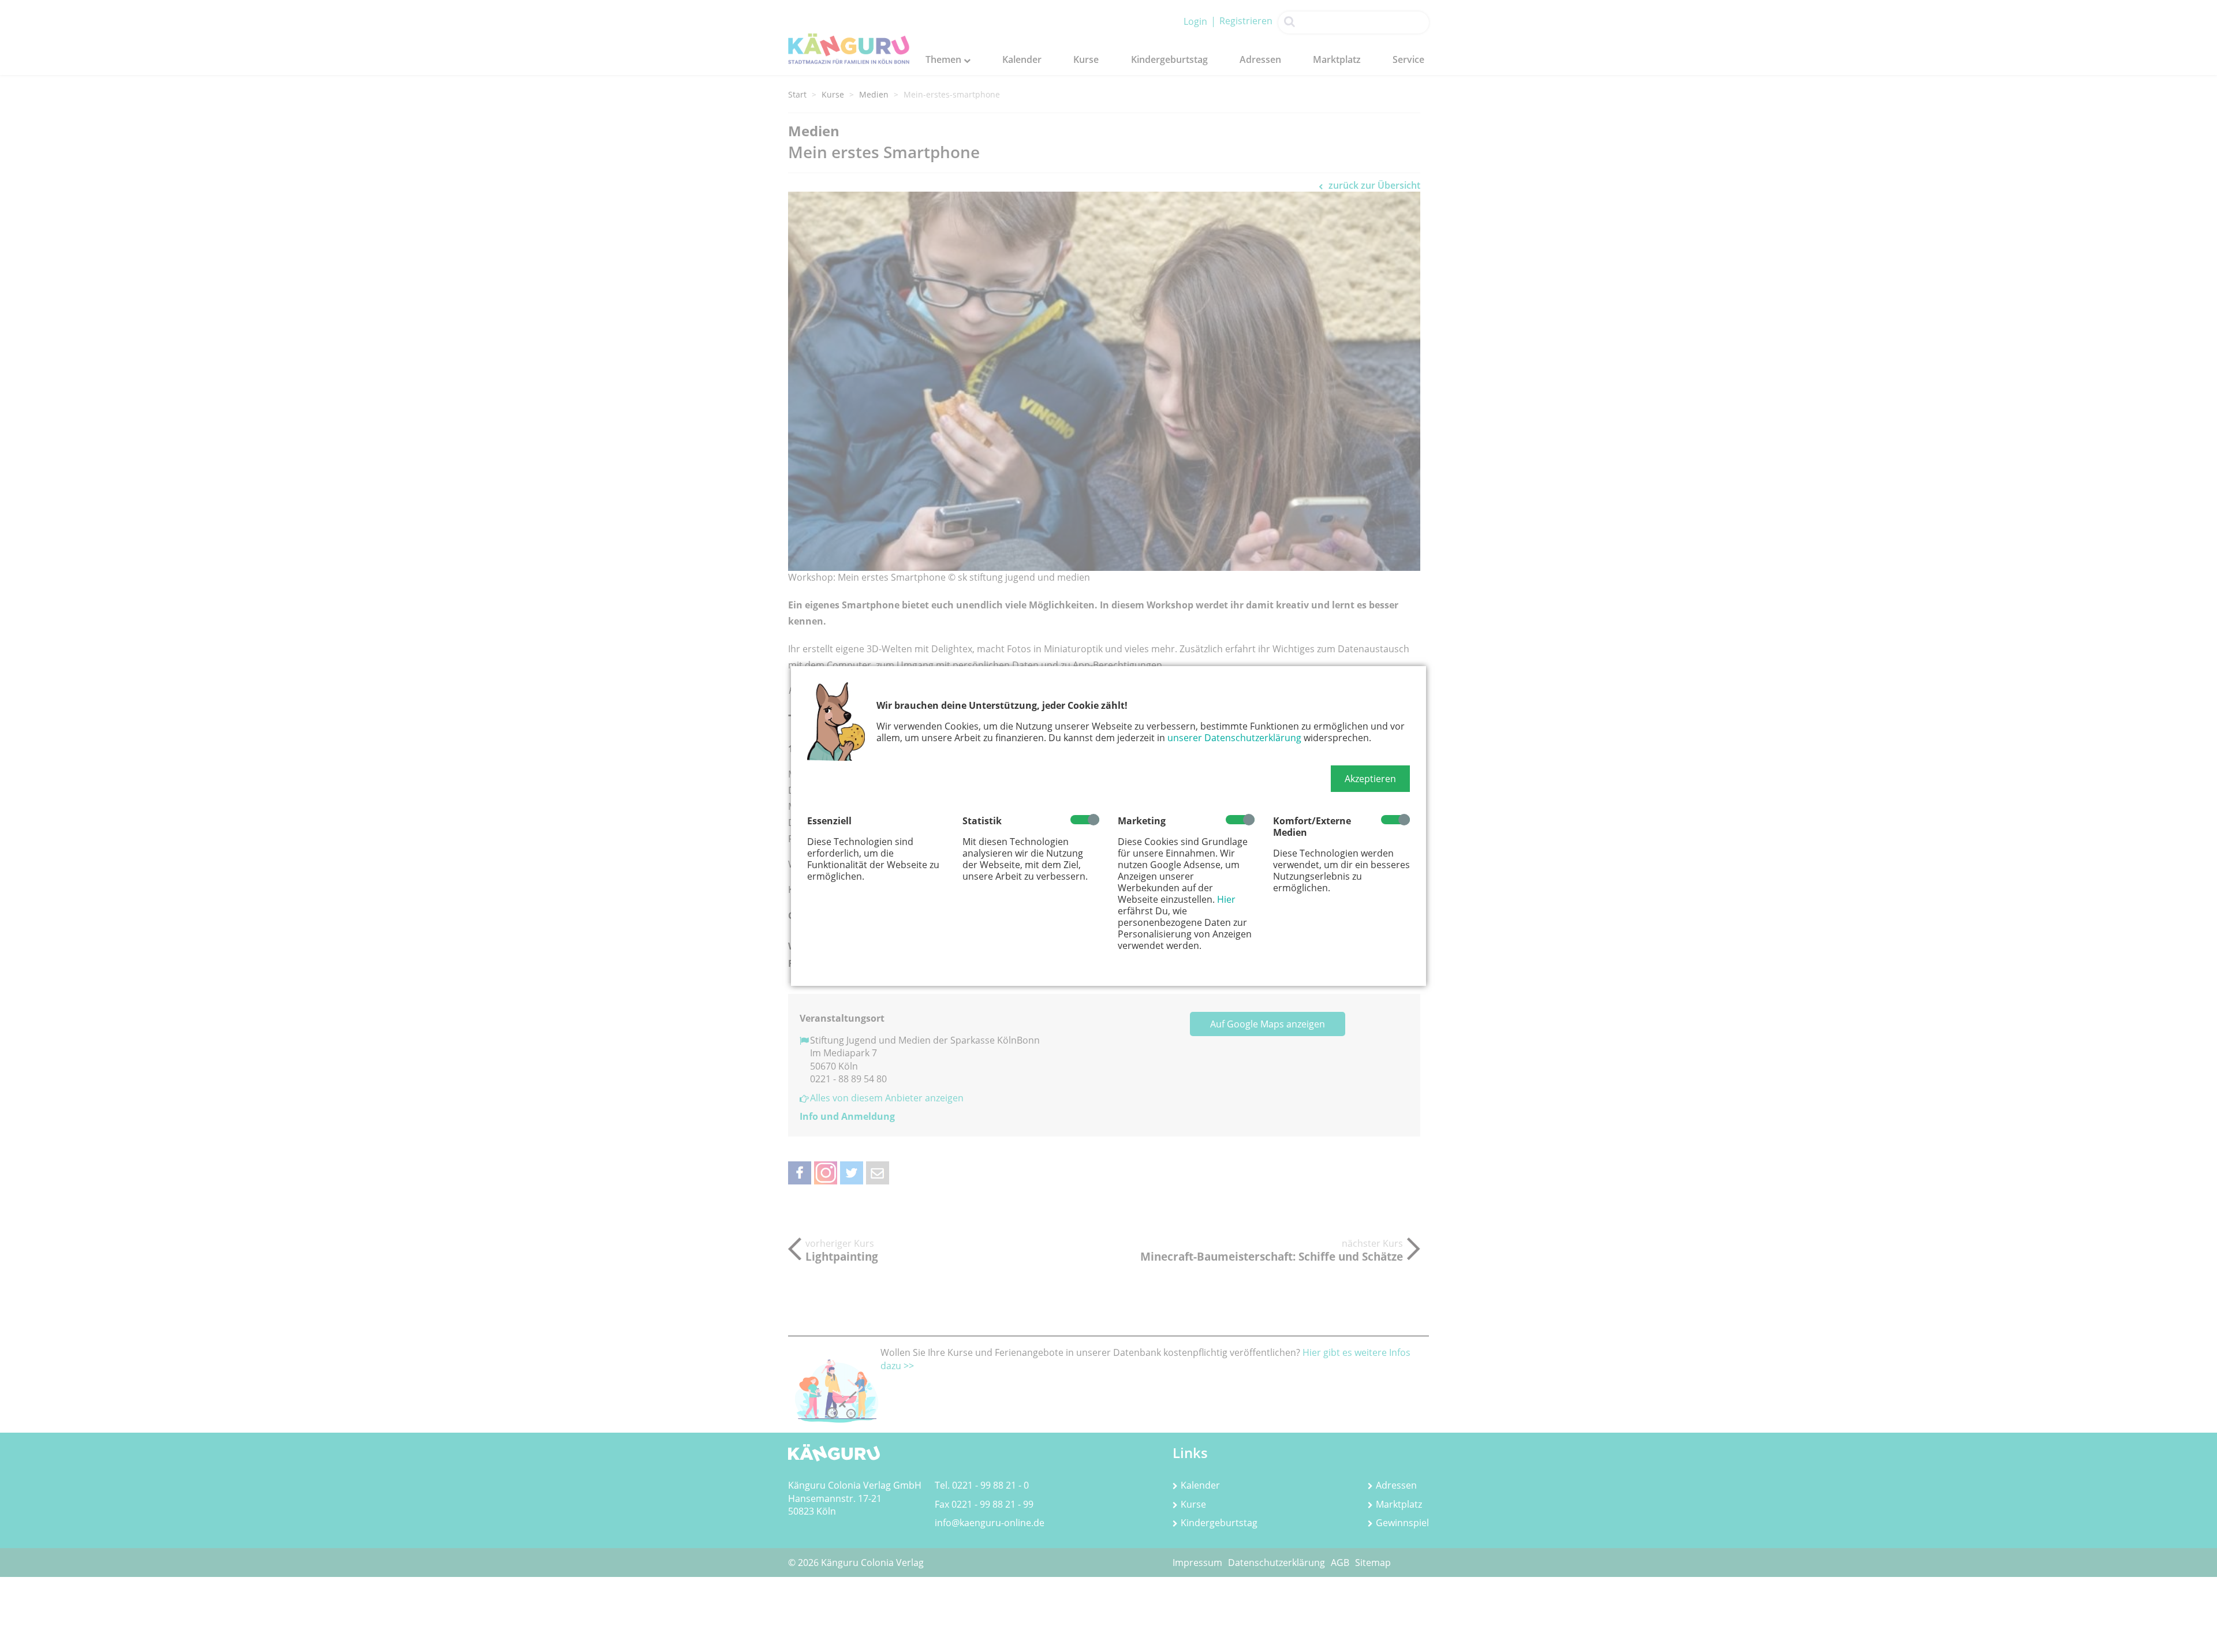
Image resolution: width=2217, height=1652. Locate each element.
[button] (1370, 779)
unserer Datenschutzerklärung (1234, 738)
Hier (1226, 899)
